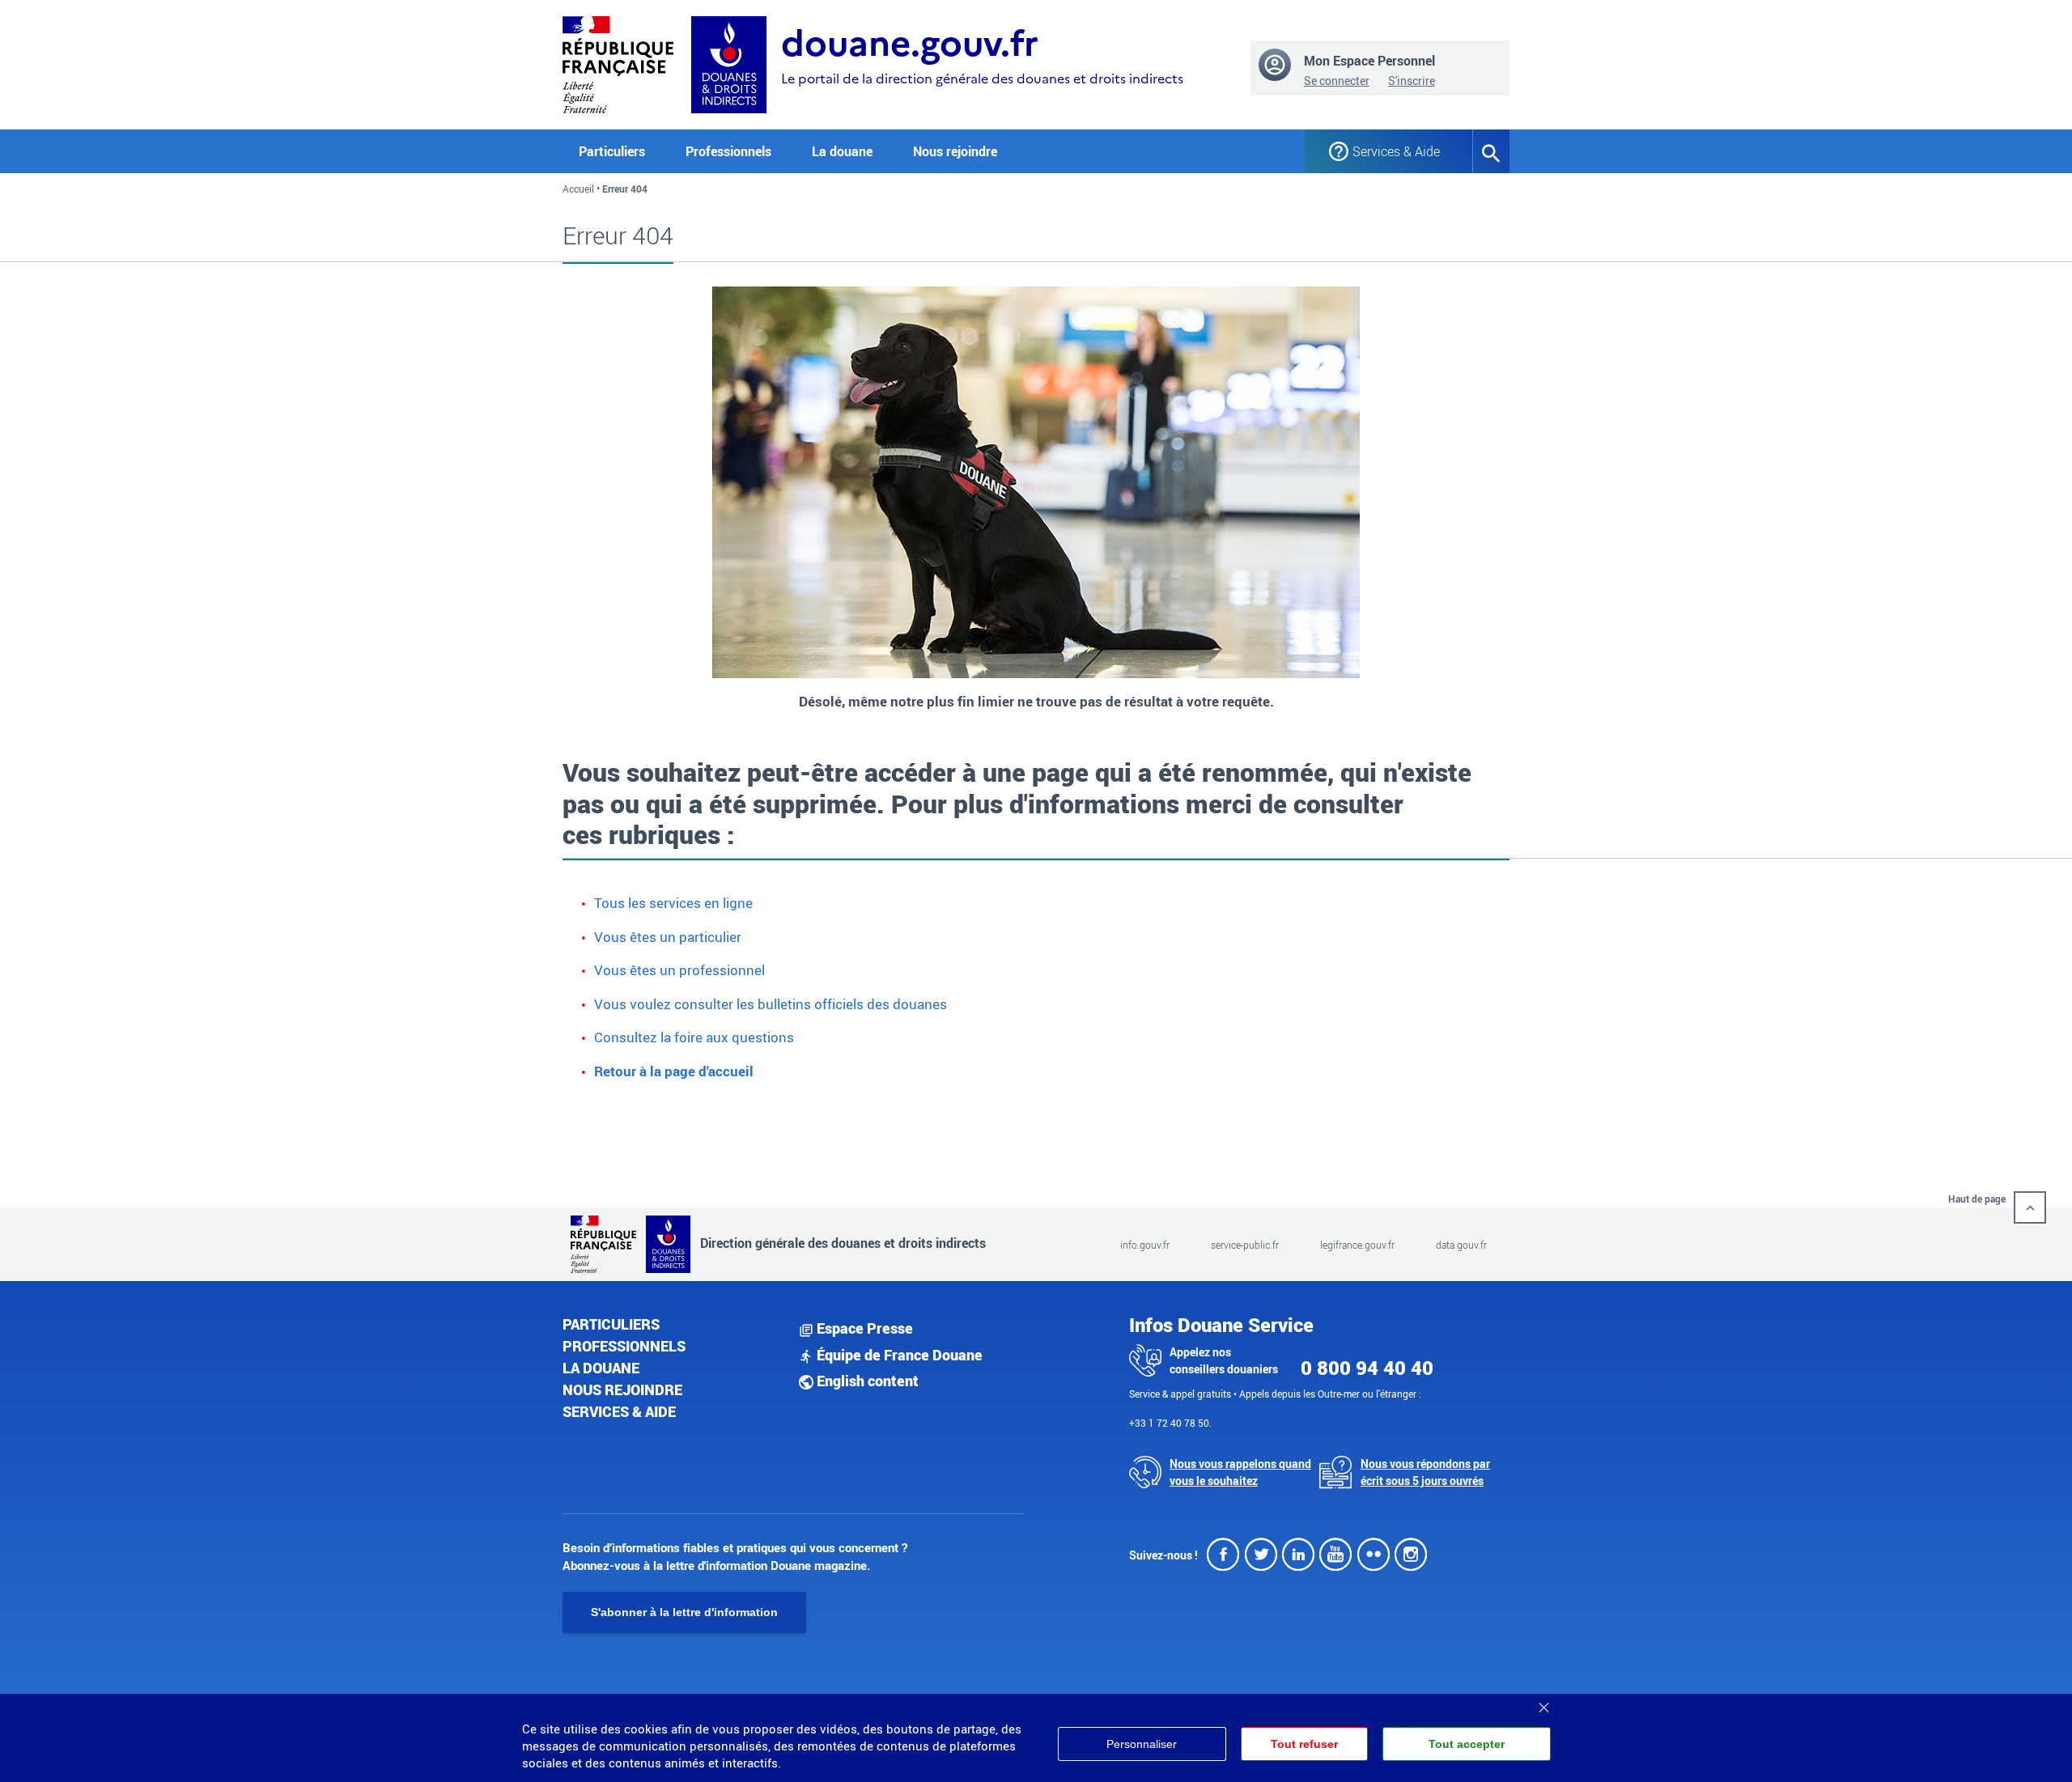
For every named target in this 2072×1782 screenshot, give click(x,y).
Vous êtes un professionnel (679, 970)
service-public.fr (1245, 1245)
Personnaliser (1142, 1744)
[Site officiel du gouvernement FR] (618, 63)
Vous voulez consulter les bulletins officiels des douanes (771, 1004)
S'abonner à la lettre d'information (684, 1612)
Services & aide (619, 1411)
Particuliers (611, 1324)
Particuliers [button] (612, 151)
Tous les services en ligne (673, 903)
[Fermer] (1543, 1702)
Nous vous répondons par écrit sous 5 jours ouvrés (1425, 1472)
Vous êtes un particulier (668, 937)
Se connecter (1337, 81)
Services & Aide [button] (1396, 151)
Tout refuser (1304, 1744)
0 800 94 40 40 (1367, 1368)
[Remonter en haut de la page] (2030, 1207)
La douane (601, 1368)
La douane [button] (842, 151)
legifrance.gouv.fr (1357, 1245)
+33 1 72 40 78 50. (1170, 1423)
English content (866, 1381)
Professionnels (624, 1346)
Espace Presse (863, 1328)
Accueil (578, 189)
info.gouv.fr (1145, 1245)
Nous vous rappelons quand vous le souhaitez (1240, 1472)
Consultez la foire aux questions (694, 1037)
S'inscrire (1412, 81)
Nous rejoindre (955, 151)
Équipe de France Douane (898, 1355)
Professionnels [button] (728, 151)
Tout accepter (1467, 1744)
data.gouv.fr (1461, 1245)
